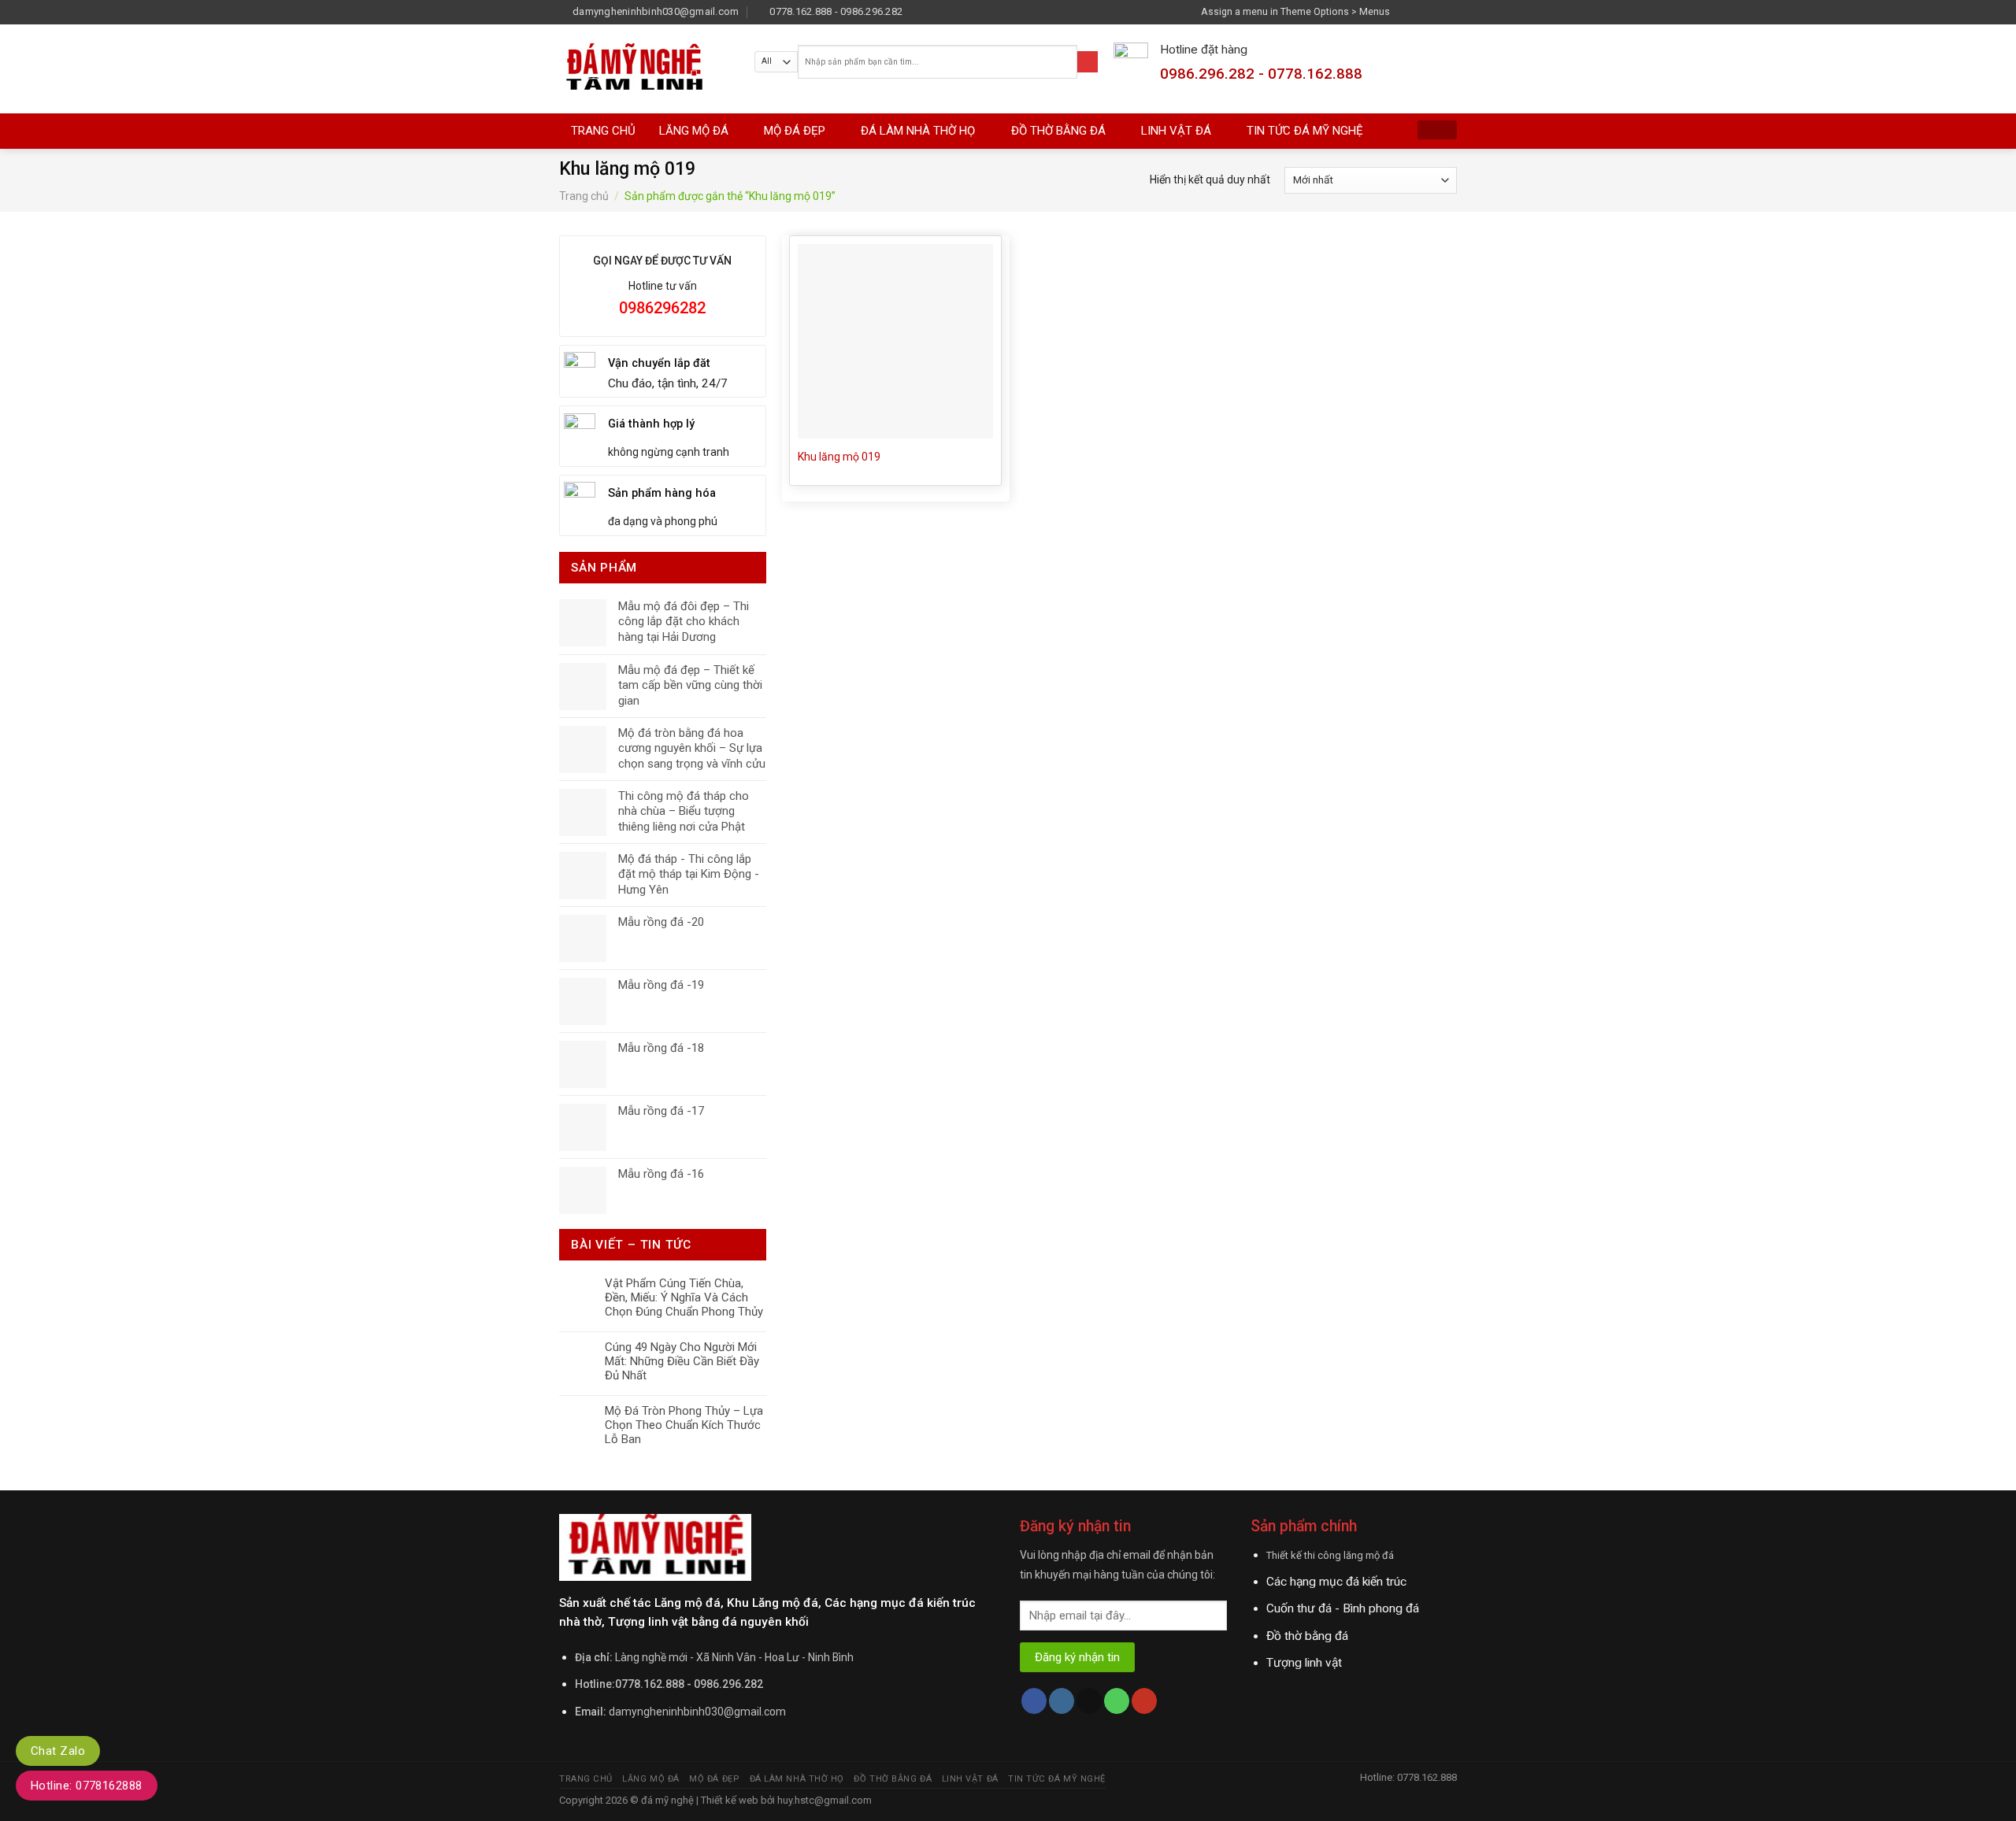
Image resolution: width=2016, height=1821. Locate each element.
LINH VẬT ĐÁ (1176, 131)
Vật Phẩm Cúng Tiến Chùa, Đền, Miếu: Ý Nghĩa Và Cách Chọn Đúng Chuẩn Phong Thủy (684, 1297)
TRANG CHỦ (603, 131)
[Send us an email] (1450, 11)
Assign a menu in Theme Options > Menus (1295, 11)
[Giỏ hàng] (1437, 130)
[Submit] (1088, 62)
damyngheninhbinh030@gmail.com (697, 1712)
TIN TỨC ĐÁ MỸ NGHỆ (1305, 131)
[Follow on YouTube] (1144, 1701)
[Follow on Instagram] (1421, 11)
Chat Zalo (58, 1751)
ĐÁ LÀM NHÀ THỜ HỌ (918, 131)
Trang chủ (584, 196)
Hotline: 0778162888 (87, 1786)
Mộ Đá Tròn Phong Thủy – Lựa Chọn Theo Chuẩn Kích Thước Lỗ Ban (684, 1425)
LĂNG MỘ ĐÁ (694, 131)
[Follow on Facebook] (1406, 11)
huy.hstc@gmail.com (823, 1800)
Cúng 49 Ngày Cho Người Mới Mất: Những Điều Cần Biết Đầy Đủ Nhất (682, 1361)
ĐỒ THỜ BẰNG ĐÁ (1058, 131)
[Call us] (1117, 1701)
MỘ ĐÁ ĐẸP (795, 131)
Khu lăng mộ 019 (839, 457)
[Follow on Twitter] (1435, 11)
